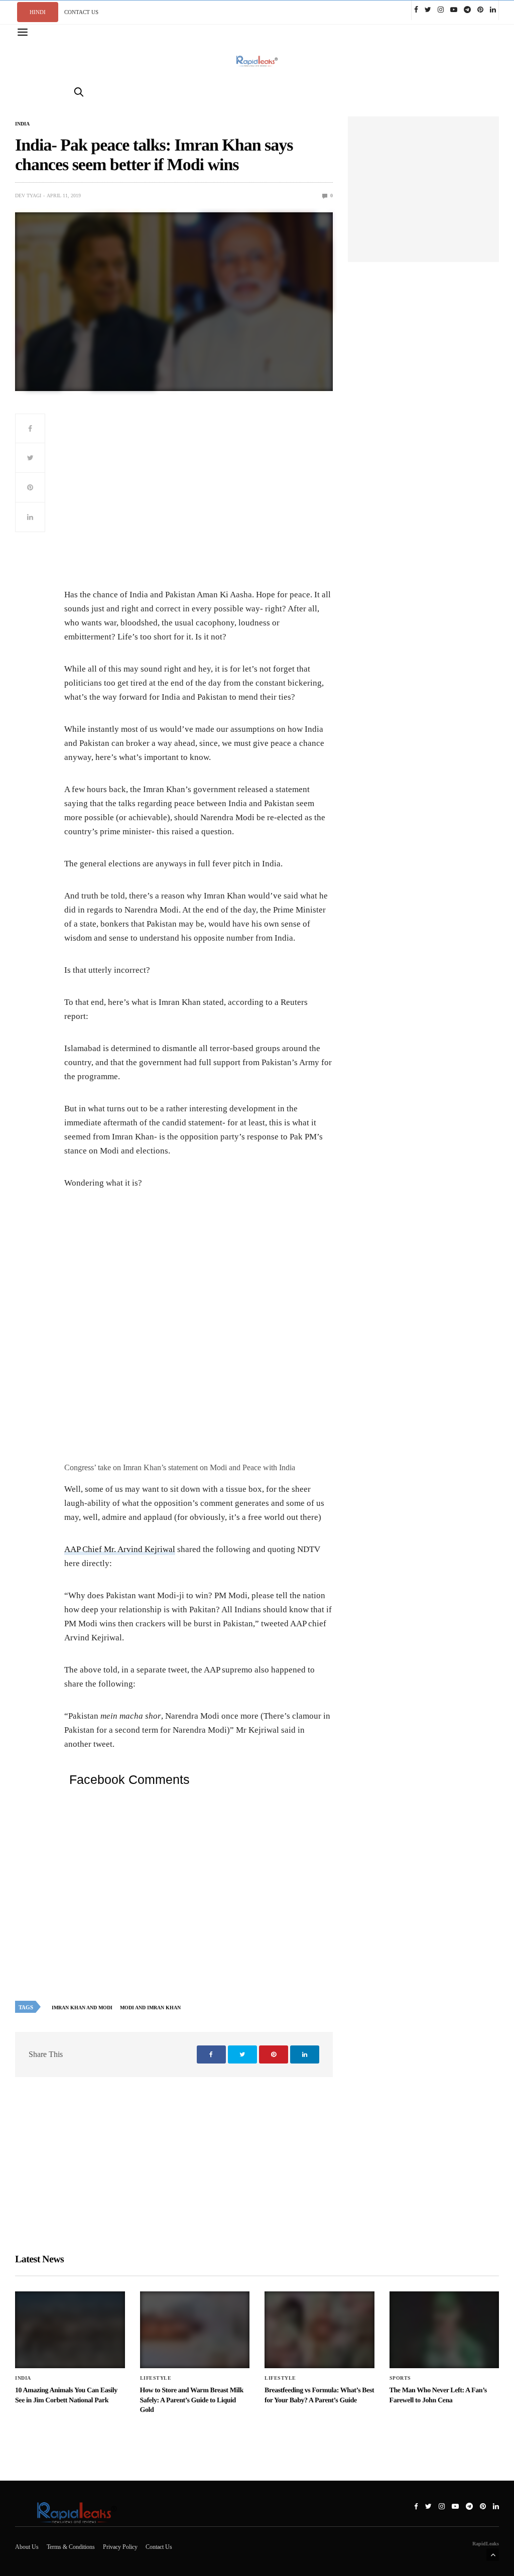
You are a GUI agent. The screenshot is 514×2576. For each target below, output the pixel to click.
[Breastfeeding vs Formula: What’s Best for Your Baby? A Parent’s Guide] (319, 2330)
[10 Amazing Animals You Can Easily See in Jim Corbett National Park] (70, 2330)
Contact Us (159, 2547)
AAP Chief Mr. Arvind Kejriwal (120, 1549)
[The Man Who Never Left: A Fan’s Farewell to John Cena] (444, 2330)
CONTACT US (81, 12)
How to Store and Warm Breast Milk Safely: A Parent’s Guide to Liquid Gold (192, 2400)
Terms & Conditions (71, 2547)
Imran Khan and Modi (82, 2008)
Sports (400, 2378)
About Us (27, 2547)
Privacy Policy (120, 2547)
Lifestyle (156, 2378)
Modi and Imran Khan (150, 2008)
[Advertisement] (199, 499)
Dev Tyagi (28, 196)
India (22, 124)
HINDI (38, 12)
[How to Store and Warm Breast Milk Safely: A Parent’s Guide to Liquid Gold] (195, 2330)
